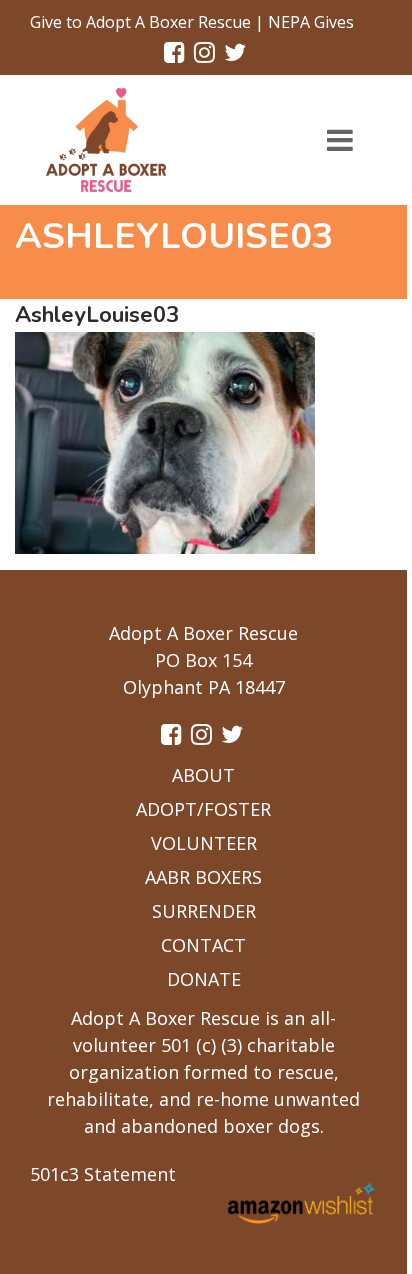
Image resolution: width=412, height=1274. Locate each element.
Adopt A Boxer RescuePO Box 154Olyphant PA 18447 (203, 660)
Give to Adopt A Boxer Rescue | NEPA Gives (192, 22)
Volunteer (204, 843)
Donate (204, 979)
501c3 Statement (103, 1174)
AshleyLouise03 (97, 315)
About (203, 775)
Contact (203, 945)
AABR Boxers (203, 877)
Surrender (204, 911)
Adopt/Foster (203, 809)
